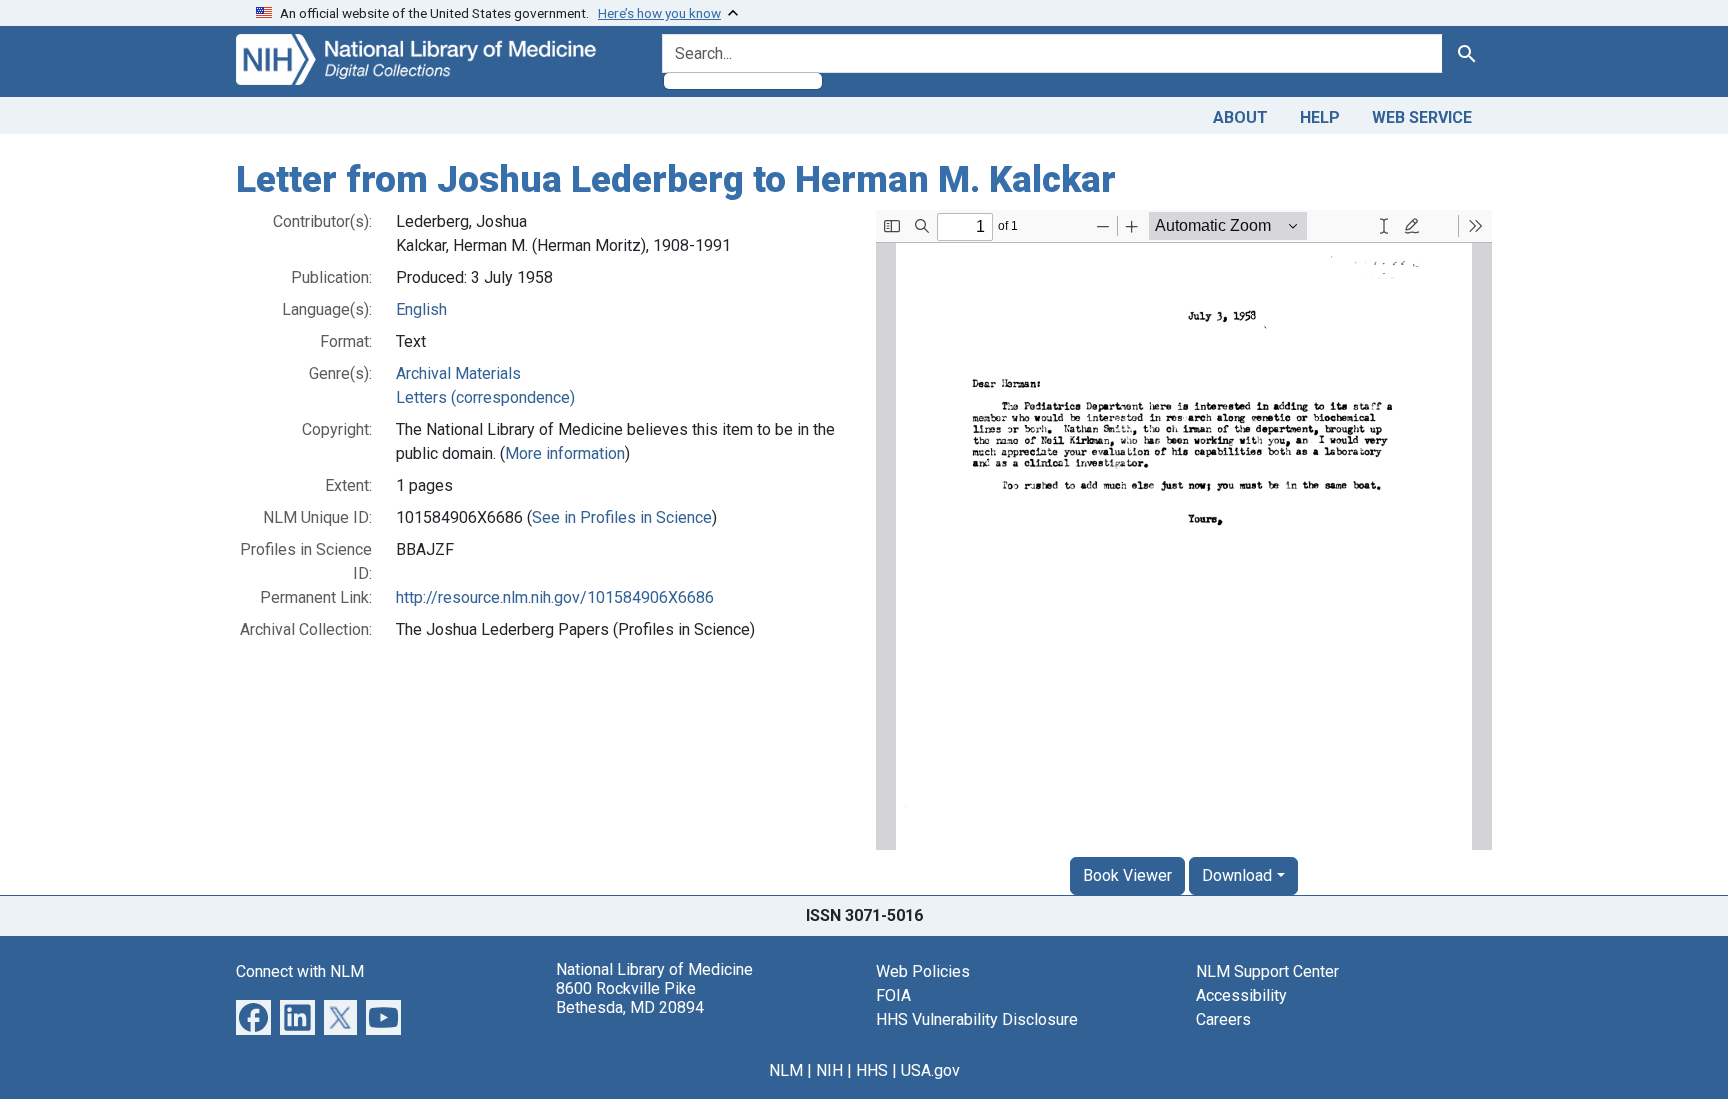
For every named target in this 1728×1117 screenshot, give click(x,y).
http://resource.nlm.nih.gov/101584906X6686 (555, 597)
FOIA (893, 995)
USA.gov (930, 1070)
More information (565, 453)
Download (1237, 875)
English (421, 309)
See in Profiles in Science (622, 517)
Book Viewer (1127, 875)
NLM (786, 1070)
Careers (1223, 1019)
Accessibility (1241, 995)
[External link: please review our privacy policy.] (253, 1015)
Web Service (1422, 117)
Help (1320, 117)
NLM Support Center (1267, 971)
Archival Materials (458, 373)
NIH (829, 1070)
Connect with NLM (300, 971)
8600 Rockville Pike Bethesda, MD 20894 (630, 998)
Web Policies (923, 971)
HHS (872, 1070)
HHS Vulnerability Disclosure (977, 1019)
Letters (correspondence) (485, 397)
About (1240, 117)
